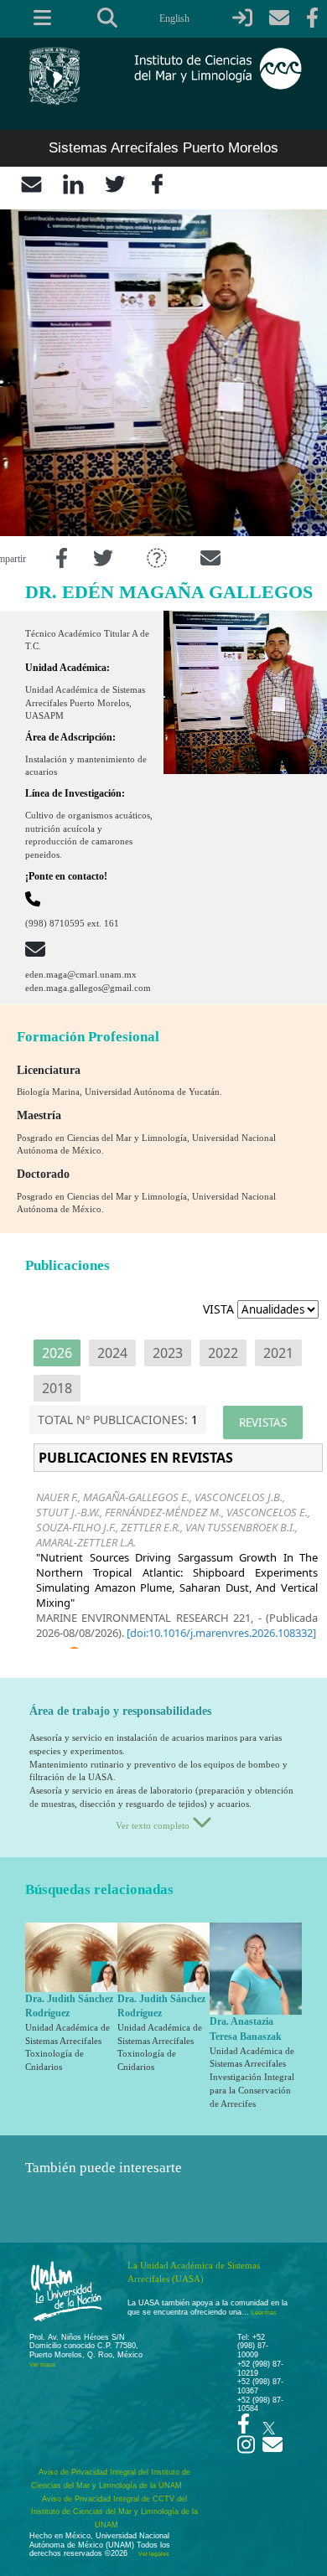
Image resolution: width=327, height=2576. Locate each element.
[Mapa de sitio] (36, 18)
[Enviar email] (272, 2450)
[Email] (31, 183)
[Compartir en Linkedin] (157, 559)
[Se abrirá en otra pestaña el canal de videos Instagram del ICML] (246, 2450)
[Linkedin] (73, 183)
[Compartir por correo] (210, 559)
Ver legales (152, 2554)
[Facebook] (157, 183)
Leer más (264, 2313)
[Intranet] (242, 18)
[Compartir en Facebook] (62, 559)
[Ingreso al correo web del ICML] (279, 18)
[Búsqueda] (107, 18)
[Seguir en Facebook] (244, 2429)
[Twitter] (115, 183)
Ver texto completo (154, 1825)
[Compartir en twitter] (103, 559)
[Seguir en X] (269, 2424)
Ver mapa (42, 2364)
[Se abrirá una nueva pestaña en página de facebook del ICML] (312, 18)
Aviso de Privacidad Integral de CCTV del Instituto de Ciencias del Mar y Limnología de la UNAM (114, 2512)
